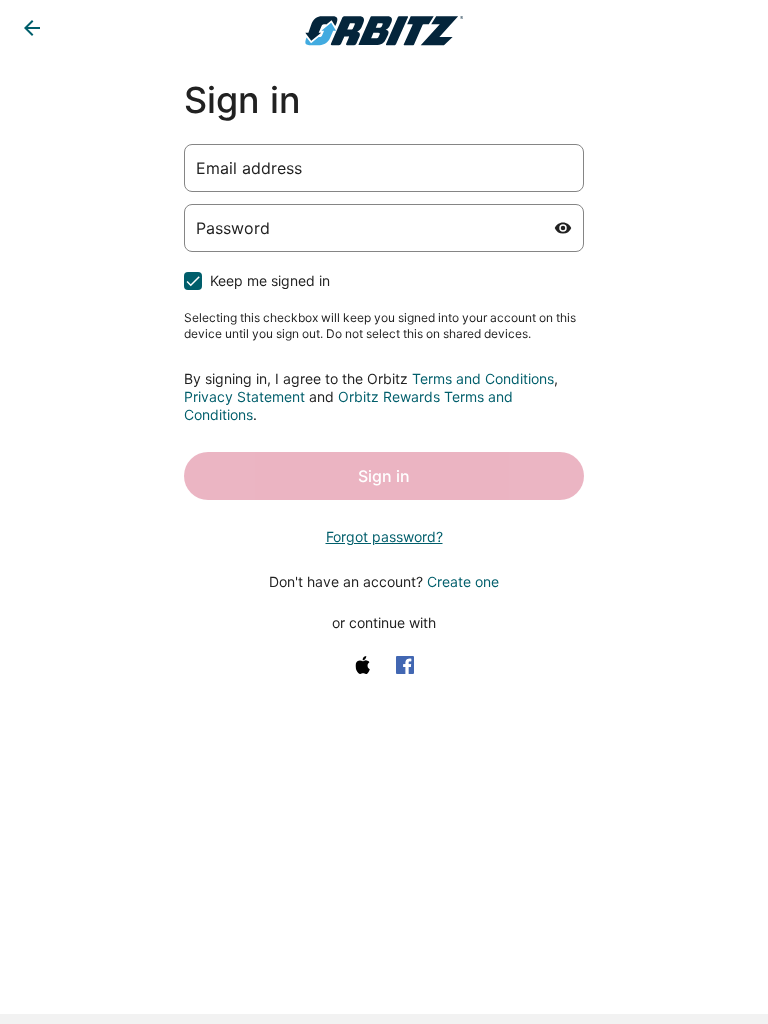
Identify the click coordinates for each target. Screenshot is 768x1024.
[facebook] (405, 665)
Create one (463, 581)
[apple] (363, 665)
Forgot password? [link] (384, 536)
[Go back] (32, 28)
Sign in (384, 476)
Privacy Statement (244, 396)
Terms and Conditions (483, 378)
